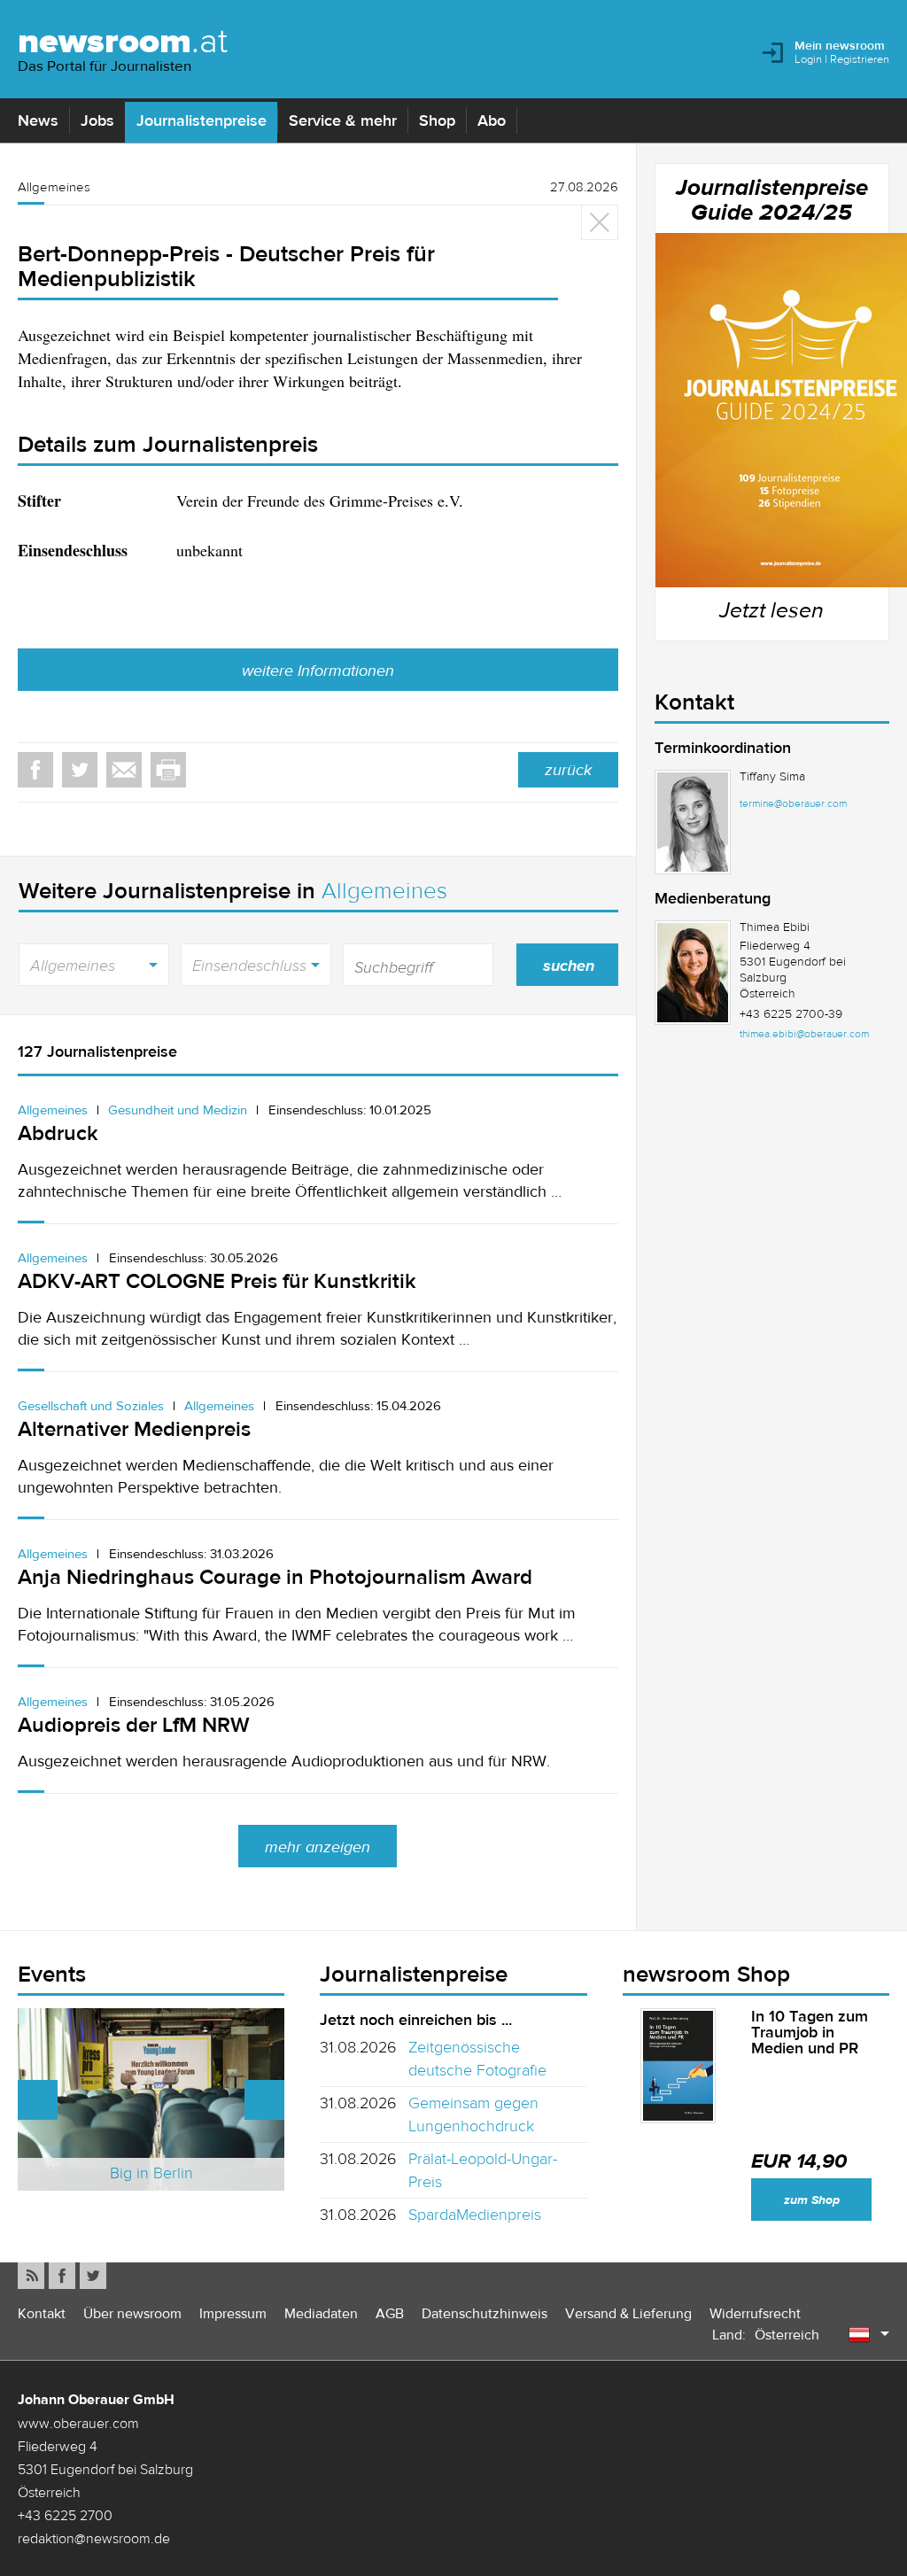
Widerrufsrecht (755, 2313)
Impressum (233, 2313)
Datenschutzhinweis (485, 2313)
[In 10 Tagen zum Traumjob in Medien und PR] (678, 2066)
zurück (568, 770)
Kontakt (42, 2313)
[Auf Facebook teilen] (35, 770)
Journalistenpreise (202, 120)
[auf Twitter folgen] (93, 2276)
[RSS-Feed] (31, 2276)
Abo (492, 120)
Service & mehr (343, 120)
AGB (390, 2313)
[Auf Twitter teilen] (80, 770)
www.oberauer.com (78, 2423)
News (38, 120)
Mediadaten (321, 2313)
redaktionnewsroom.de (94, 2538)
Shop (437, 120)
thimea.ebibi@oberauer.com (804, 1034)
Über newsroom (132, 2313)
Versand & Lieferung (628, 2313)
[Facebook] (62, 2276)
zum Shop (812, 2200)
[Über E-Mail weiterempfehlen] (124, 770)
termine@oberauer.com (793, 803)
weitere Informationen (318, 671)
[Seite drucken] (168, 770)
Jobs (97, 120)
